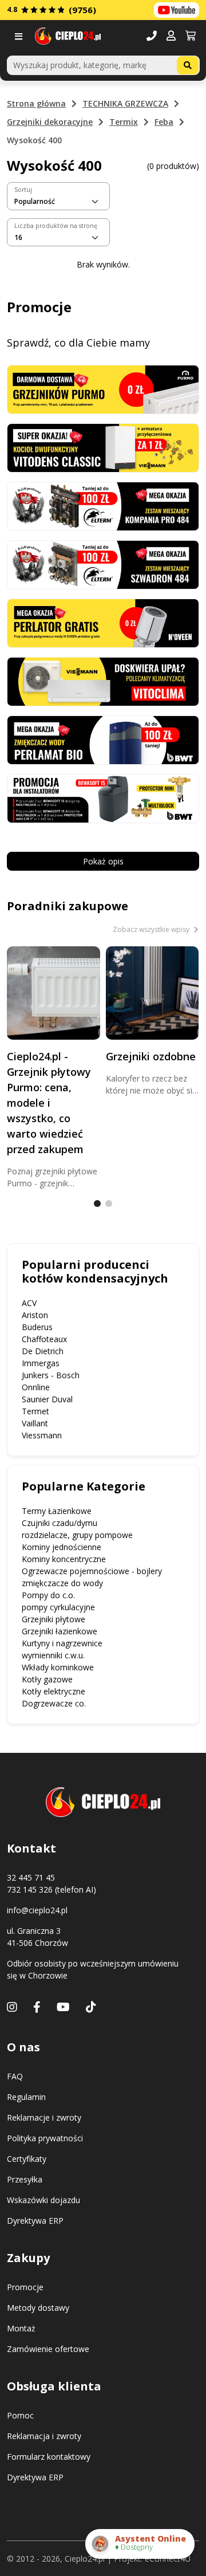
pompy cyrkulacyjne (58, 1607)
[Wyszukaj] (188, 65)
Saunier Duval (47, 1399)
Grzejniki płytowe (54, 1619)
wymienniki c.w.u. (53, 1655)
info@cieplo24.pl (37, 1910)
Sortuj (23, 190)
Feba (164, 122)
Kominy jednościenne (62, 1547)
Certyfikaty (27, 2159)
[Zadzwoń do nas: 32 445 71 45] (152, 36)
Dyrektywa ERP (35, 2221)
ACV (29, 1303)
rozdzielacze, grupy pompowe (77, 1535)
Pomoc (20, 2415)
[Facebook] (37, 2007)
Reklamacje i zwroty (44, 2117)
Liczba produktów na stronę (56, 226)
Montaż (21, 2328)
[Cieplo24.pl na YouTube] (177, 10)
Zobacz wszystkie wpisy (152, 929)
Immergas (41, 1363)
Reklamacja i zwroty (44, 2436)
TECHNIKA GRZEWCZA (125, 103)
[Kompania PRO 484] (103, 506)
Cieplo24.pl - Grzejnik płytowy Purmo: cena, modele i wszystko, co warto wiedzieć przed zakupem (49, 1103)
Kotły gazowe (47, 1679)
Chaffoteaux (44, 1339)
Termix (124, 122)
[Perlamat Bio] (103, 739)
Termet (35, 1411)
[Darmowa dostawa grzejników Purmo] (103, 388)
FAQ (15, 2076)
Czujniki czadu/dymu (60, 1523)
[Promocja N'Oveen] (103, 622)
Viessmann (42, 1435)
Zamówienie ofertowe (48, 2349)
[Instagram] (12, 2007)
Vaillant (35, 1423)
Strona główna (36, 103)
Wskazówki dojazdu (43, 2200)
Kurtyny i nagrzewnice (62, 1643)
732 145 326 (30, 1889)
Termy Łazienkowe (57, 1511)
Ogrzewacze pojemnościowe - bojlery (92, 1571)
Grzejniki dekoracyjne (50, 122)
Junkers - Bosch (51, 1375)
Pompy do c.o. (48, 1595)
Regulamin (26, 2097)
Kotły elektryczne (54, 1691)
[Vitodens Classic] (103, 447)
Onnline (36, 1387)
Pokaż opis (103, 861)
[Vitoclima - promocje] (103, 681)
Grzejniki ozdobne (151, 1056)
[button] (171, 36)
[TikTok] (91, 2007)
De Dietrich (43, 1351)
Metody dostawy (38, 2308)
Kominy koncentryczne (64, 1559)
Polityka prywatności (45, 2138)
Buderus (37, 1327)
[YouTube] (63, 2007)
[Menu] (21, 36)
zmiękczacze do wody (62, 1583)
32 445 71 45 (31, 1877)
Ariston (35, 1315)
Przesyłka (25, 2179)
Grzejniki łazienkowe (60, 1631)
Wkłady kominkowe (58, 1667)
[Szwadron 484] (103, 564)
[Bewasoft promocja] (103, 798)
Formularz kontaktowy (49, 2457)
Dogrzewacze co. (54, 1703)
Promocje (25, 2287)
